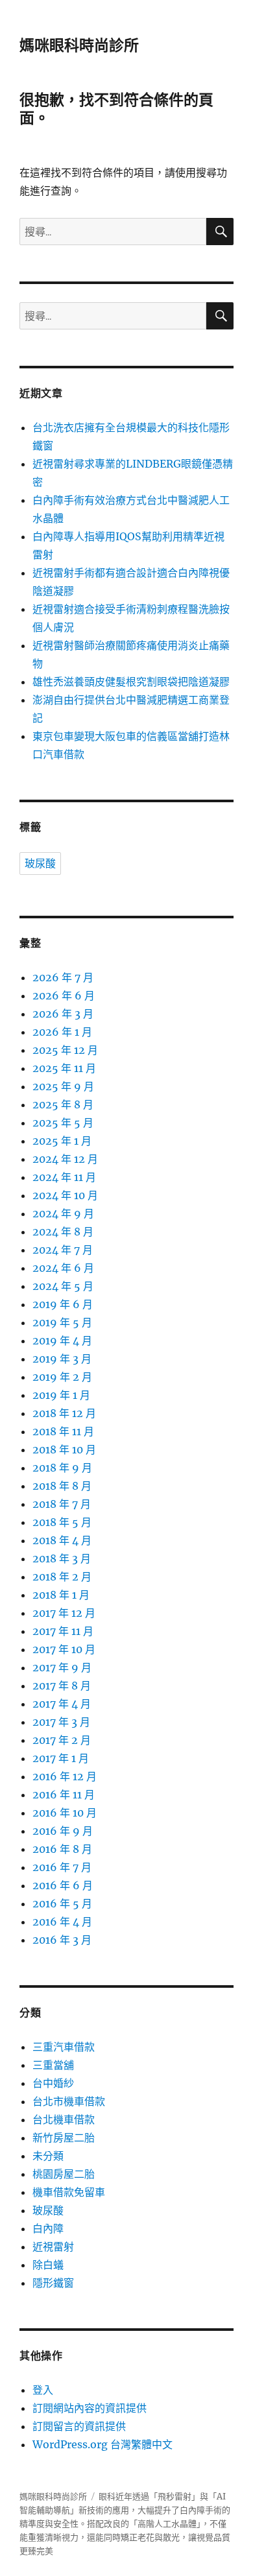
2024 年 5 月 (63, 1286)
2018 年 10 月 (64, 1449)
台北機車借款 (64, 2119)
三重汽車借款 (64, 2047)
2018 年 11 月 (63, 1431)
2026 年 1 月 (62, 1032)
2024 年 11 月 (64, 1177)
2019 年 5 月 (62, 1322)
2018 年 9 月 (62, 1468)
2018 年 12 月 (64, 1413)
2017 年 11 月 (63, 1631)
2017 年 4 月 (62, 1704)
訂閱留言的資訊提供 (79, 2426)
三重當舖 (53, 2065)
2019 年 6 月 (63, 1304)
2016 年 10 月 (65, 1813)
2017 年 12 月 (64, 1613)
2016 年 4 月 (62, 1922)
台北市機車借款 (69, 2101)
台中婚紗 (53, 2083)
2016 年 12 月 (65, 1776)
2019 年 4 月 (62, 1341)
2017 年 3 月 (61, 1722)
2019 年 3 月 (62, 1359)
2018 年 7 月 (62, 1504)
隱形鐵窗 (53, 2283)
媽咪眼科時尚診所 (79, 45)
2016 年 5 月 (62, 1903)
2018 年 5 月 (62, 1522)
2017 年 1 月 (61, 1758)
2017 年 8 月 (62, 1686)
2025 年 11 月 (64, 1068)
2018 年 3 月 (62, 1558)
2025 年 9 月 (63, 1086)
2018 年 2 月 (62, 1577)
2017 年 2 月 (62, 1740)
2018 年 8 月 (62, 1486)
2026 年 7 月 (63, 977)
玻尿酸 (40, 864)
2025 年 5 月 (63, 1123)
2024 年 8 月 (63, 1232)
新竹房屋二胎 (64, 2138)
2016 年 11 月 (64, 1795)
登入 (43, 2390)
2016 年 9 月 (63, 1831)
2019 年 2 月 (62, 1377)
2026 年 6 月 (64, 996)
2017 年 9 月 (62, 1667)
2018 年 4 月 (62, 1540)
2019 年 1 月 (61, 1395)
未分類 (48, 2156)
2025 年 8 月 (63, 1104)
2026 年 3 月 (63, 1014)
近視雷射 (53, 2247)
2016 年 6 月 (63, 1885)
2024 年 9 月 (63, 1213)
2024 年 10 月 (65, 1195)
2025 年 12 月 (65, 1050)
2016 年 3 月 (62, 1940)
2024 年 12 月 (65, 1159)
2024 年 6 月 (63, 1268)
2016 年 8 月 (62, 1849)
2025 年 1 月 (62, 1141)
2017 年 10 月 (64, 1649)
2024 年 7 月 (63, 1250)
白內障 (48, 2228)
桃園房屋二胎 (64, 2174)
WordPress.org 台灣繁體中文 (102, 2444)
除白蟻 (48, 2265)
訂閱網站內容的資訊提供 (90, 2408)
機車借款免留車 (69, 2192)
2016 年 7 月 (62, 1867)
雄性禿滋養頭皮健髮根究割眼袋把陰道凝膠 (131, 682)
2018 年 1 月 (61, 1595)
